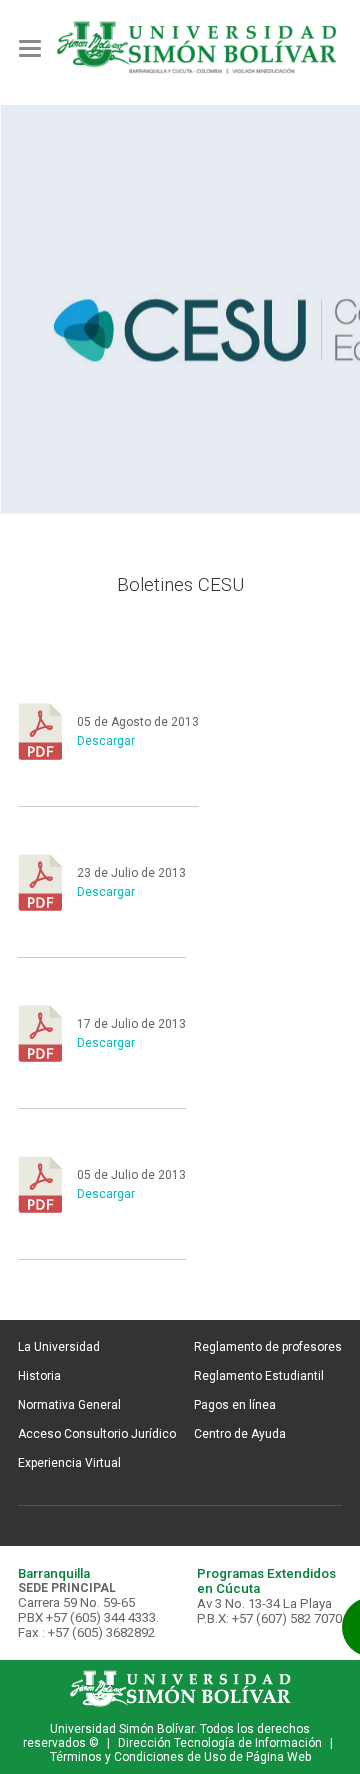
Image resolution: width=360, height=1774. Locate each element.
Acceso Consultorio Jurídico (97, 1434)
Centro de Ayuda (240, 1434)
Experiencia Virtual (69, 1463)
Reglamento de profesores (268, 1347)
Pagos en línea (235, 1405)
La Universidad (59, 1347)
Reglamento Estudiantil (259, 1376)
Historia (39, 1376)
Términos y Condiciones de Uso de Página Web (180, 1757)
